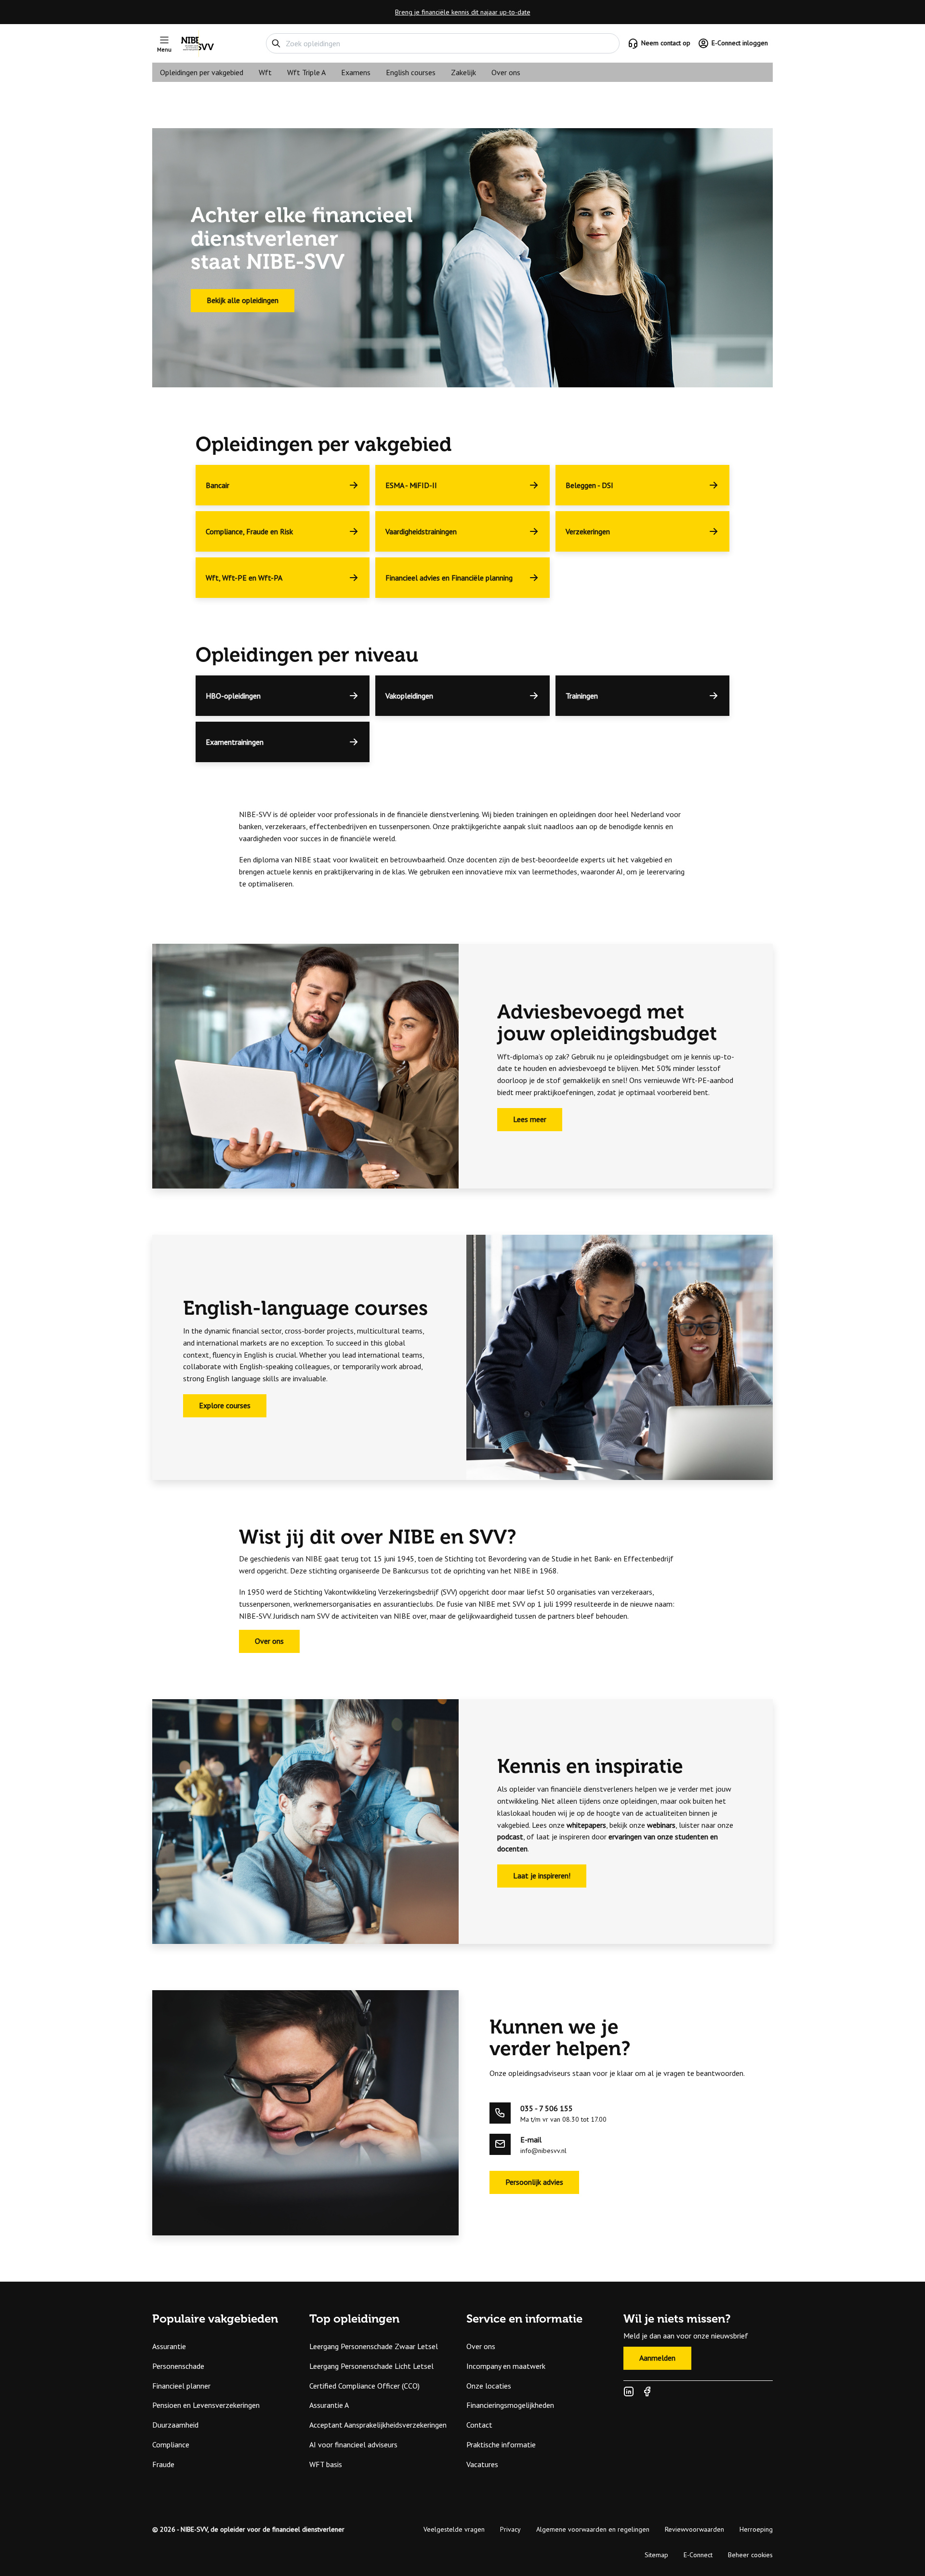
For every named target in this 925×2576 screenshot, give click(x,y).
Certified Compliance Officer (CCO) (364, 2386)
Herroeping (756, 2529)
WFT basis (326, 2464)
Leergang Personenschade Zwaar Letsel (374, 2346)
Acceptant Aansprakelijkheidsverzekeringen (378, 2425)
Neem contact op (666, 43)
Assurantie (169, 2346)
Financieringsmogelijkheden (510, 2405)
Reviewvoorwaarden (694, 2529)
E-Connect (698, 2555)
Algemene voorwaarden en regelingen (593, 2529)
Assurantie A (329, 2405)
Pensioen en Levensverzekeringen (206, 2405)
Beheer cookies (750, 2555)
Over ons (506, 72)
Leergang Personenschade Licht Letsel (371, 2366)
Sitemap (656, 2555)
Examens (356, 72)
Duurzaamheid (175, 2425)
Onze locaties (489, 2386)
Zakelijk (463, 72)
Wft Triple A (306, 72)
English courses (411, 72)
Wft (265, 72)
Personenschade (178, 2366)
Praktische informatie (501, 2444)
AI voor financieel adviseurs (353, 2444)
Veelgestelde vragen (454, 2529)
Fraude (163, 2464)
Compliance (171, 2444)
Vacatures (482, 2464)
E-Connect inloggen (740, 43)
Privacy (510, 2529)
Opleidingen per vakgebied (202, 72)
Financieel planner (181, 2386)
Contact (479, 2425)
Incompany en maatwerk (506, 2366)
